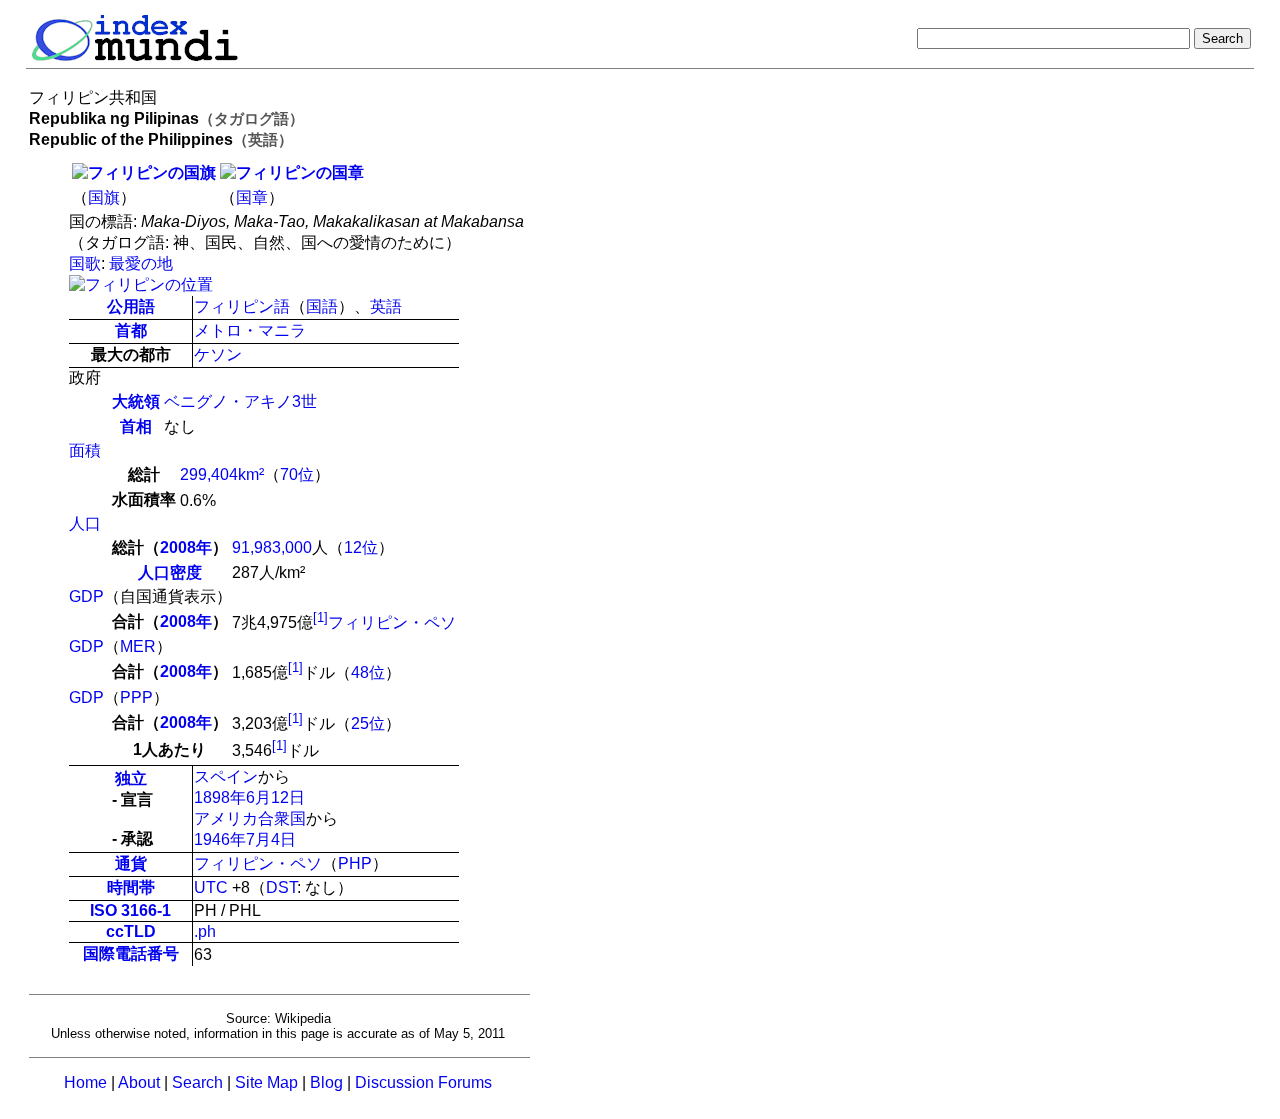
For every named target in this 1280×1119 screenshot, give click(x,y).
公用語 (131, 306)
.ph (205, 931)
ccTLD (131, 931)
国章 (252, 197)
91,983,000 (272, 547)
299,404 (209, 474)
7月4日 (271, 839)
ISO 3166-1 (130, 910)
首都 (131, 330)
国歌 (85, 263)
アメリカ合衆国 (250, 818)
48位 (368, 673)
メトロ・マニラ (250, 330)
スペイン (226, 776)
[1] (320, 617)
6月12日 (275, 797)
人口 (85, 523)
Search (197, 1082)
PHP (355, 863)
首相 (136, 426)
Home (85, 1082)
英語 (386, 306)
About (139, 1082)
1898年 (220, 797)
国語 (322, 306)
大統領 (136, 401)
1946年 (220, 839)
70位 (297, 474)
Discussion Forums (423, 1082)
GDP (86, 596)
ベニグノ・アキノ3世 (240, 401)
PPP (136, 697)
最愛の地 (141, 263)
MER (138, 646)
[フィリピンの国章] (292, 172)
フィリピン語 (242, 306)
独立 (131, 778)
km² (251, 474)
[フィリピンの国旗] (144, 172)
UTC (211, 887)
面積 (85, 450)
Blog (326, 1082)
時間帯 (131, 887)
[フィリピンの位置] (141, 284)
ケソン (218, 354)
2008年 (186, 547)
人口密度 (170, 572)
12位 (361, 547)
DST (281, 887)
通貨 (131, 863)
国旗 (104, 197)
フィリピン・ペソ (392, 622)
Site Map (266, 1082)
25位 (368, 723)
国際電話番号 (131, 953)
